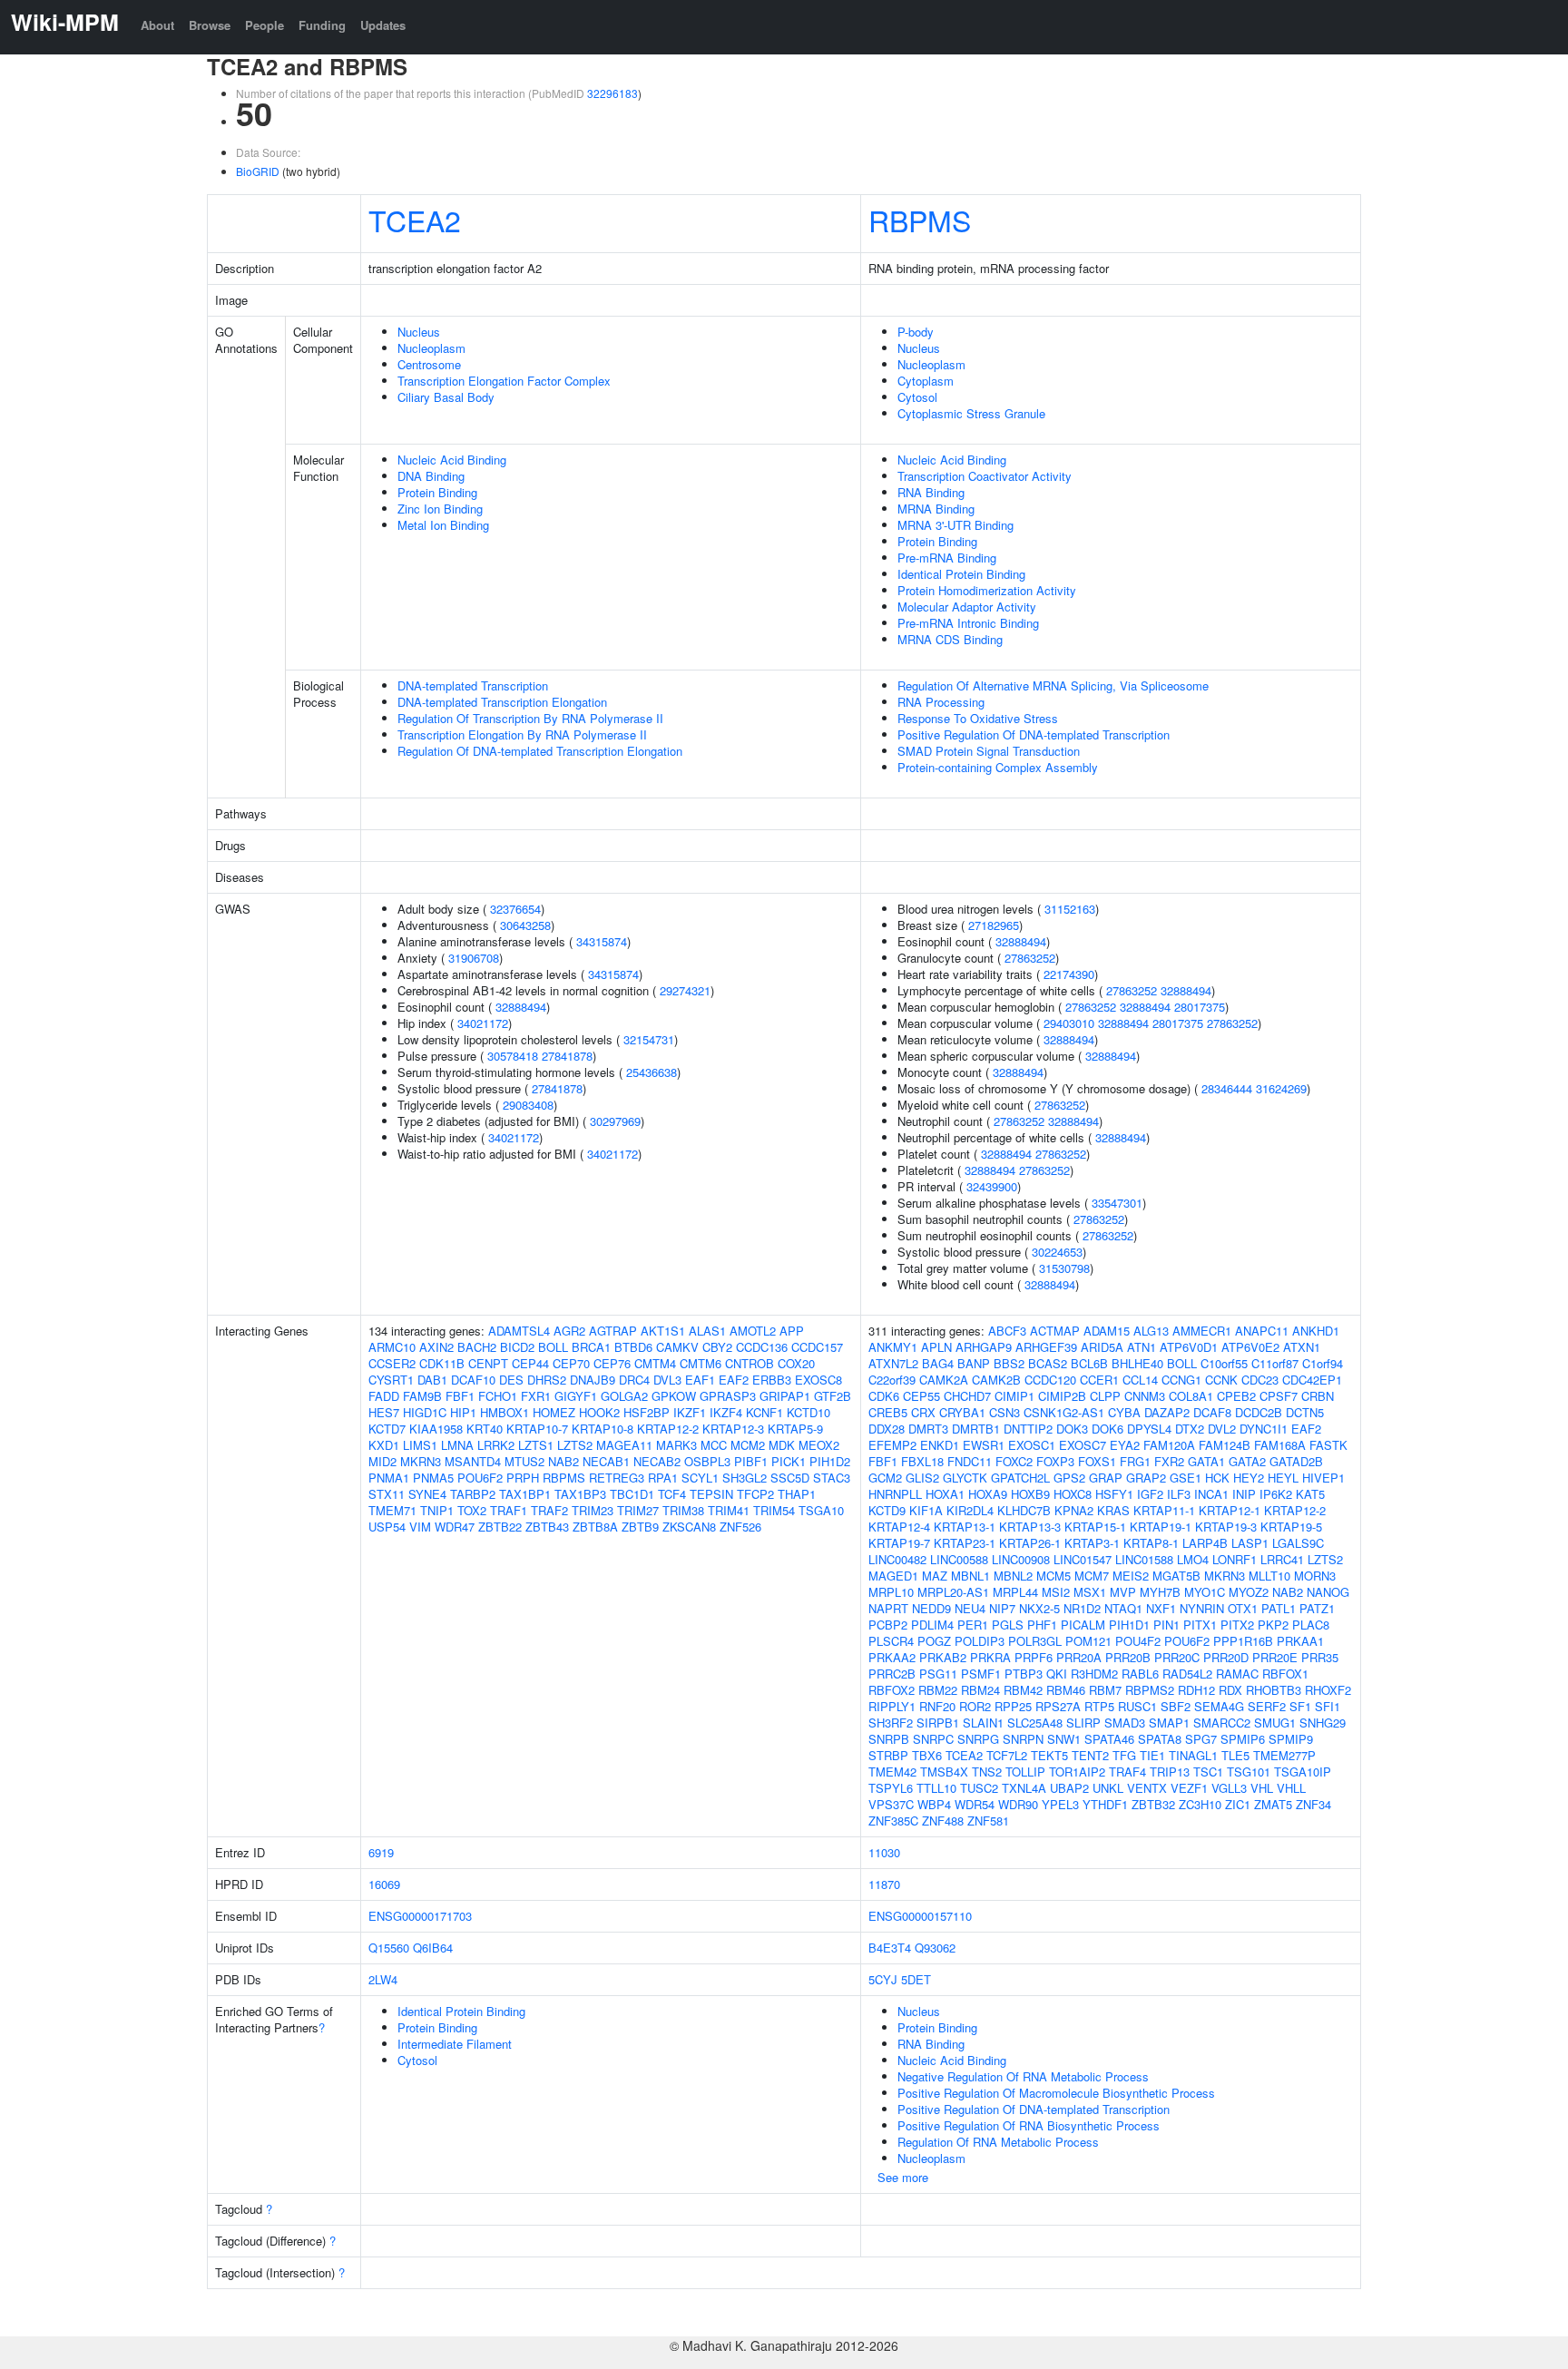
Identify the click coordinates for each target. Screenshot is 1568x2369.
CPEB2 (1236, 1396)
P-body (916, 332)
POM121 (1088, 1641)
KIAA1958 (436, 1429)
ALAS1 (707, 1331)
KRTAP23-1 (965, 1543)
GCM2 (885, 1478)
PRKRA (990, 1657)
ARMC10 (392, 1347)
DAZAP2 (1167, 1412)
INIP (1244, 1494)
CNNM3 (1145, 1396)
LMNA (457, 1445)
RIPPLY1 (892, 1706)
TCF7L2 (1007, 1755)
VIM (420, 1527)
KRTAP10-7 (537, 1429)
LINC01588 (1144, 1559)
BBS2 (1009, 1363)
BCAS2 (1048, 1363)
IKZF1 (690, 1412)
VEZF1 (1189, 1788)
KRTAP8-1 (1151, 1543)
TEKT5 (1049, 1755)
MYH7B (1160, 1592)
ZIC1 (1238, 1804)
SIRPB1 (938, 1723)
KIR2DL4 (970, 1510)
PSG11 (938, 1674)
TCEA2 (415, 220)
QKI (1057, 1674)
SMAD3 (1125, 1723)
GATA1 (1206, 1461)
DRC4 (634, 1380)
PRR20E (1275, 1657)
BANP (974, 1363)
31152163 (1070, 909)
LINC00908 (1021, 1559)
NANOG (1328, 1592)
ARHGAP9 (984, 1347)
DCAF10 (473, 1380)
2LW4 (383, 1979)
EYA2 (1125, 1445)
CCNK (1221, 1380)
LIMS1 (420, 1445)
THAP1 (797, 1494)
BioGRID (258, 171)
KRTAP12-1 (1230, 1510)
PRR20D (1226, 1657)
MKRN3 (421, 1461)
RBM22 (938, 1690)
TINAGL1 (1193, 1755)
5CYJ (883, 1979)
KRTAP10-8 (603, 1429)
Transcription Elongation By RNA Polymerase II (522, 734)
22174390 (1069, 974)
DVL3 (667, 1380)
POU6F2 (480, 1478)
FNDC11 (970, 1461)
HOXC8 (1073, 1494)
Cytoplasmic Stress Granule (971, 413)
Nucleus (419, 332)
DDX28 (887, 1429)
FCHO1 (498, 1396)
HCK (1217, 1478)
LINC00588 (959, 1559)
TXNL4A (1024, 1788)
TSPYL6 (891, 1788)
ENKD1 (940, 1445)
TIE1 (1152, 1755)
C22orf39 (892, 1380)
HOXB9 (1030, 1494)
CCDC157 (817, 1347)
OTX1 (1243, 1608)
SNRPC (933, 1739)
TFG (1124, 1755)
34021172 (483, 1023)
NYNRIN (1202, 1608)
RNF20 (937, 1706)
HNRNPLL (895, 1494)
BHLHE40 (1137, 1363)
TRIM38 (683, 1510)
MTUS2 (524, 1461)
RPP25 (1013, 1706)
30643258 (525, 925)
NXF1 (1161, 1608)
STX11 (387, 1494)
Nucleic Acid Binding (452, 460)
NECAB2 (657, 1461)
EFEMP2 (892, 1445)
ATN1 (1142, 1347)
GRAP (1106, 1478)
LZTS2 (575, 1445)
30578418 (513, 1056)
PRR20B (1128, 1657)
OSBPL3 (707, 1461)
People (265, 25)
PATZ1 (1317, 1608)
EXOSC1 (1032, 1445)
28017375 (1200, 1007)
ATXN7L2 (893, 1363)
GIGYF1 (576, 1396)
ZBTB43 (547, 1527)
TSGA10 (821, 1510)
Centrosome (429, 364)
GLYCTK (965, 1478)
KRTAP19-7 (899, 1543)
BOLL (553, 1347)
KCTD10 (808, 1412)
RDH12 (1196, 1690)
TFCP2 (755, 1494)
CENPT (488, 1363)
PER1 (973, 1625)
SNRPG (978, 1739)
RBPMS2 (1150, 1690)
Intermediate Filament (455, 2044)
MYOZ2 (1249, 1592)
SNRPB (889, 1739)
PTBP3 (1024, 1674)
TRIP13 (1170, 1772)
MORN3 (1315, 1576)
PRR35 (1320, 1657)
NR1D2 (1082, 1608)
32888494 (521, 1007)
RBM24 (980, 1690)
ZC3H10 (1200, 1804)
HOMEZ (554, 1412)
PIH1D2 (830, 1461)
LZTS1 (536, 1445)
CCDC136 (762, 1347)
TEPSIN (711, 1494)
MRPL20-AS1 (953, 1592)
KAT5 (1310, 1494)
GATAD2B (1296, 1461)
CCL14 (1140, 1380)
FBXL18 (922, 1461)
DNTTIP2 (1028, 1429)
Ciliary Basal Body (446, 397)
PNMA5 (433, 1478)
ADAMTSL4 (519, 1331)
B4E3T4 (890, 1948)
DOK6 (1107, 1429)
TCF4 (672, 1494)
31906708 (474, 958)
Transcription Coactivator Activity (985, 476)
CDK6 (884, 1396)
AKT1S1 (663, 1331)
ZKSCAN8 (689, 1527)
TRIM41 (729, 1510)
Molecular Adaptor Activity (967, 607)
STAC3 (832, 1478)
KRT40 (485, 1429)
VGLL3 (1229, 1788)
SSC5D (790, 1478)
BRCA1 (591, 1347)
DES (511, 1380)
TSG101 (1249, 1772)
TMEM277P (1284, 1755)
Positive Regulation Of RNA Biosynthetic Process (1029, 2125)
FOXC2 (1014, 1461)
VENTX (1147, 1788)
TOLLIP (1025, 1772)
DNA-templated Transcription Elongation (502, 702)
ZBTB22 (500, 1527)
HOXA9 (988, 1494)
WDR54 (975, 1804)
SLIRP (1083, 1723)
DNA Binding (431, 476)
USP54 (387, 1527)
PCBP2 (888, 1625)
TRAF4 (1127, 1772)
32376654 (515, 909)
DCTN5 (1305, 1412)
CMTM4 (655, 1363)
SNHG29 (1323, 1723)
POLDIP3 (980, 1641)
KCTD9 (887, 1510)
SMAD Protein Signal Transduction (989, 751)
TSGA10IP (1303, 1772)
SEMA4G (1219, 1706)
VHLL (1291, 1788)
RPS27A (1058, 1706)
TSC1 (1208, 1772)
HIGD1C (425, 1412)
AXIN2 (436, 1347)
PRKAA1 (1300, 1641)
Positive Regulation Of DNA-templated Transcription (1034, 734)
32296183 (612, 93)
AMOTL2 (753, 1331)
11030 (884, 1852)
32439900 (992, 1186)
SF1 (1300, 1706)
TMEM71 (392, 1510)
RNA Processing (941, 702)
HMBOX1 (505, 1412)
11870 (884, 1884)
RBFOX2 (892, 1690)
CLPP (1105, 1396)
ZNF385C (893, 1821)
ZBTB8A (595, 1527)
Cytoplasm (926, 381)
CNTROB (750, 1363)
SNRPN (1023, 1739)
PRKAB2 (943, 1657)
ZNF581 (988, 1821)
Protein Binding (437, 492)
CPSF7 (1279, 1396)
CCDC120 (1050, 1380)
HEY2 (1249, 1478)
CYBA (1124, 1412)
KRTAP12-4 (899, 1527)
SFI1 (1328, 1706)
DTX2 (1190, 1429)
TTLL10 (936, 1788)
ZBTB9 (640, 1527)
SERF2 (1267, 1706)
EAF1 (700, 1380)
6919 (381, 1852)
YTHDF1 (1105, 1804)
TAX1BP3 (580, 1494)
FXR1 (536, 1396)
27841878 (567, 1056)
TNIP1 (437, 1510)
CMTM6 (701, 1363)
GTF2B (833, 1396)
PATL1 (1279, 1608)
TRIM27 (638, 1510)
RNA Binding (931, 492)
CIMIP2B (1062, 1396)
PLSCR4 (891, 1641)
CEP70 (571, 1363)
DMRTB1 (976, 1429)
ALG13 (1151, 1331)
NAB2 (563, 1461)
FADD (384, 1396)
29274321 (685, 990)
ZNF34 (1313, 1804)
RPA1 (663, 1478)
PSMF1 (981, 1674)
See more (903, 2177)
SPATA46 (1109, 1739)
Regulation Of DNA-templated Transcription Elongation (540, 751)
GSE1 (1186, 1478)
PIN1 (1166, 1625)
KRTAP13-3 (1030, 1527)
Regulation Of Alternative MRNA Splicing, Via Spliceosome (1053, 685)
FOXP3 (1055, 1461)
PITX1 (1200, 1625)
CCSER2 (392, 1363)
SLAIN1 (983, 1723)
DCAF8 (1212, 1412)
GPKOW (674, 1396)
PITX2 (1237, 1625)
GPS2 (1069, 1478)
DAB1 (432, 1380)
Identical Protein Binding (961, 574)
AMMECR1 (1202, 1331)
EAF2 (734, 1380)
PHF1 (1042, 1625)
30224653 (1057, 1252)
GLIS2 (922, 1478)
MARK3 (676, 1445)
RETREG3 (617, 1478)
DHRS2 (547, 1380)
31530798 (1064, 1268)
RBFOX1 (1285, 1674)
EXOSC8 (818, 1380)
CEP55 (921, 1396)
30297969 (615, 1121)
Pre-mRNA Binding (947, 558)
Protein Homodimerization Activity (987, 590)
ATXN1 (1302, 1347)
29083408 (528, 1105)
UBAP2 (1069, 1788)
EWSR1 (984, 1445)
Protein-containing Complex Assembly (998, 767)
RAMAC (1237, 1674)
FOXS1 (1097, 1461)
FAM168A (1280, 1445)
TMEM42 (892, 1772)
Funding (322, 25)
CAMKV (677, 1347)
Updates (383, 25)
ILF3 (1179, 1494)
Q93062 (935, 1948)
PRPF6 (1034, 1657)
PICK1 (789, 1461)
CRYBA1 (962, 1412)
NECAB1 (606, 1461)
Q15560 (389, 1948)
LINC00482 (897, 1559)
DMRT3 (928, 1429)
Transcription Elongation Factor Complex (504, 381)
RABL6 (1140, 1674)
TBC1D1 (632, 1494)
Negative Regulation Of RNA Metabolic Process (1023, 2076)
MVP (1123, 1592)
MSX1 (1090, 1592)
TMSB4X (944, 1772)
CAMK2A (944, 1380)
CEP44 (530, 1363)
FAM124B (1225, 1445)
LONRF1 (1235, 1559)
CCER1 (1099, 1380)
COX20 (796, 1363)
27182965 (994, 925)
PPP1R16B (1243, 1641)
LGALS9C (1298, 1543)
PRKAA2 (892, 1657)
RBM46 (1066, 1690)
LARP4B (1205, 1543)
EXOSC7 (1083, 1445)
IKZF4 (726, 1412)
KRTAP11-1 (1164, 1510)
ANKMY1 (893, 1347)
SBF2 (1176, 1706)
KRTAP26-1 (1030, 1543)
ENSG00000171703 (420, 1916)
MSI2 (1056, 1592)
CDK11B (442, 1363)
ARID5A (1102, 1347)
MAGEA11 (624, 1445)
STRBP (888, 1755)
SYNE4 (427, 1494)
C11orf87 (1275, 1363)
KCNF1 (764, 1412)
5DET (916, 1979)
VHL (1262, 1788)
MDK (782, 1445)
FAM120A (1169, 1445)
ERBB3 (772, 1380)
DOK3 (1072, 1429)
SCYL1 (700, 1478)
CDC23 (1260, 1380)
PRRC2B (892, 1674)
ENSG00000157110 (920, 1916)
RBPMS (920, 220)
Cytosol (917, 397)
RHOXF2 (1328, 1690)
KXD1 (384, 1445)
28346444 (1227, 1088)
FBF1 (460, 1396)
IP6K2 (1276, 1494)
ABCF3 (1007, 1331)
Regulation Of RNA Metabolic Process (998, 2142)
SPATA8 (1160, 1739)
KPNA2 (1074, 1510)
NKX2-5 (1039, 1608)
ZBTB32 (1153, 1804)
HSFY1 (1114, 1494)
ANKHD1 (1316, 1331)
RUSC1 (1137, 1706)
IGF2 (1150, 1494)
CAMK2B (996, 1380)
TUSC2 (979, 1788)
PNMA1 (389, 1478)
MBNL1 (970, 1576)
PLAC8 (1311, 1625)
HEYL (1283, 1478)
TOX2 (472, 1510)
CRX (923, 1412)
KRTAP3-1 (1092, 1543)
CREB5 (888, 1412)
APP (792, 1331)
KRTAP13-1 (965, 1527)
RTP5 (1099, 1706)
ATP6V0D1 (1189, 1347)
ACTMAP (1055, 1331)
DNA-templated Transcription (473, 685)
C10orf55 (1224, 1363)
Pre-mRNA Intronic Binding (968, 623)
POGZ (934, 1641)
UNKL (1108, 1788)
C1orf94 (1323, 1363)
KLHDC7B (1024, 1510)
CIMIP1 (1014, 1396)
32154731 (649, 1039)
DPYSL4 (1149, 1429)
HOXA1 (945, 1494)
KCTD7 (387, 1429)
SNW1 (1064, 1739)
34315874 (602, 941)
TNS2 (987, 1772)
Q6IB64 (433, 1948)
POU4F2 (1138, 1641)
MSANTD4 (473, 1461)
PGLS (1008, 1625)
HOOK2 (599, 1412)
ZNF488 (943, 1821)
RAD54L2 (1187, 1674)
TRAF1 (509, 1510)
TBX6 (927, 1755)
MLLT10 (1269, 1576)
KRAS (1113, 1510)
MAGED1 (893, 1576)
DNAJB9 (593, 1380)
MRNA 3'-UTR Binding (955, 525)
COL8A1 (1191, 1396)
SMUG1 (1275, 1723)
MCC (714, 1445)
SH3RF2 (891, 1723)
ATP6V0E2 (1250, 1347)
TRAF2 (549, 1510)
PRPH (523, 1478)
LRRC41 (1282, 1559)
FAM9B (422, 1396)
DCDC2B (1259, 1412)
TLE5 (1235, 1755)
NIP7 (1002, 1608)
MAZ (935, 1576)
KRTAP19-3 (1226, 1527)
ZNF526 (740, 1527)
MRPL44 (1015, 1592)
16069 (384, 1884)
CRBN (1318, 1396)
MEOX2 (819, 1445)
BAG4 (938, 1363)
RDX (1230, 1690)
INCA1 (1211, 1494)
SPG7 (1201, 1739)
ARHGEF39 (1046, 1347)
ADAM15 (1107, 1331)
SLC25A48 (1035, 1723)
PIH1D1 (1129, 1625)
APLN (936, 1347)
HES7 (384, 1412)
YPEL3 (1060, 1804)
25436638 (652, 1072)
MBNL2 (1013, 1576)
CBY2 (717, 1347)
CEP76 (612, 1363)
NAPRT (888, 1608)
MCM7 (1092, 1576)
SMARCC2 (1222, 1723)
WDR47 (455, 1527)
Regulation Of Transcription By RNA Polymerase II (530, 718)
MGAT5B (1176, 1576)
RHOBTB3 (1274, 1690)
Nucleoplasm (431, 348)
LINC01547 (1083, 1559)
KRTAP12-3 (733, 1429)
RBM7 (1105, 1690)
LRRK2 (496, 1445)
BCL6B (1089, 1363)
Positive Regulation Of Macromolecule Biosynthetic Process (1056, 2093)
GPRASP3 (728, 1396)
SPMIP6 (1243, 1739)
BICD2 (517, 1347)
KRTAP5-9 (795, 1429)
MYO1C (1205, 1592)
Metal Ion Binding (443, 525)
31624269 (1281, 1088)
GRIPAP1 (785, 1396)
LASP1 (1250, 1543)
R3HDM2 (1094, 1674)
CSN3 (1004, 1412)
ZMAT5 (1273, 1804)
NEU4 (970, 1608)
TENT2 (1090, 1755)
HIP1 (463, 1412)
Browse (210, 25)
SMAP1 (1169, 1723)
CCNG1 (1181, 1380)
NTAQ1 (1123, 1608)
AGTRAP (613, 1331)
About (157, 25)
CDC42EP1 (1312, 1380)
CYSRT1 (391, 1380)
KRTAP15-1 (1095, 1527)
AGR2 (569, 1331)
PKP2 (1273, 1625)
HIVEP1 (1323, 1478)
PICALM (1083, 1625)
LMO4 (1193, 1559)
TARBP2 (473, 1494)
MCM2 (748, 1445)
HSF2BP (647, 1412)
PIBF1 (751, 1461)
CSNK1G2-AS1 (1064, 1412)
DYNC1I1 (1264, 1429)
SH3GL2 (745, 1478)
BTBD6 (633, 1347)
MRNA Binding (936, 509)
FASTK (1328, 1445)
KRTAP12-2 (668, 1429)
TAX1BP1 (525, 1494)
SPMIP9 (1291, 1739)
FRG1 (1135, 1461)
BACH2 (477, 1347)
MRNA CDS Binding (950, 639)
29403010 (1069, 1023)
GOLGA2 (624, 1396)
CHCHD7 (967, 1396)
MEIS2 (1131, 1576)
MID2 (382, 1461)
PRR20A (1079, 1657)
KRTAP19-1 (1161, 1527)
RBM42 (1023, 1690)
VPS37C (891, 1804)
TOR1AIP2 (1077, 1772)
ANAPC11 (1262, 1331)
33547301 (1117, 1203)
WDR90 (1018, 1804)
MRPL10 (891, 1592)
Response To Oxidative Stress (978, 718)
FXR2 (1169, 1461)
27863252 (1030, 958)
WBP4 (934, 1804)
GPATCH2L (1020, 1478)
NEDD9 (931, 1608)
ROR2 (975, 1706)
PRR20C (1177, 1657)
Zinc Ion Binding (440, 509)
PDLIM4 (932, 1625)
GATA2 (1247, 1461)
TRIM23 (593, 1510)
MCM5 (1053, 1576)
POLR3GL (1035, 1641)
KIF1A (926, 1510)
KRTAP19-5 (1291, 1527)
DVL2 (1222, 1429)
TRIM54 (774, 1510)
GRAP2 (1146, 1478)
